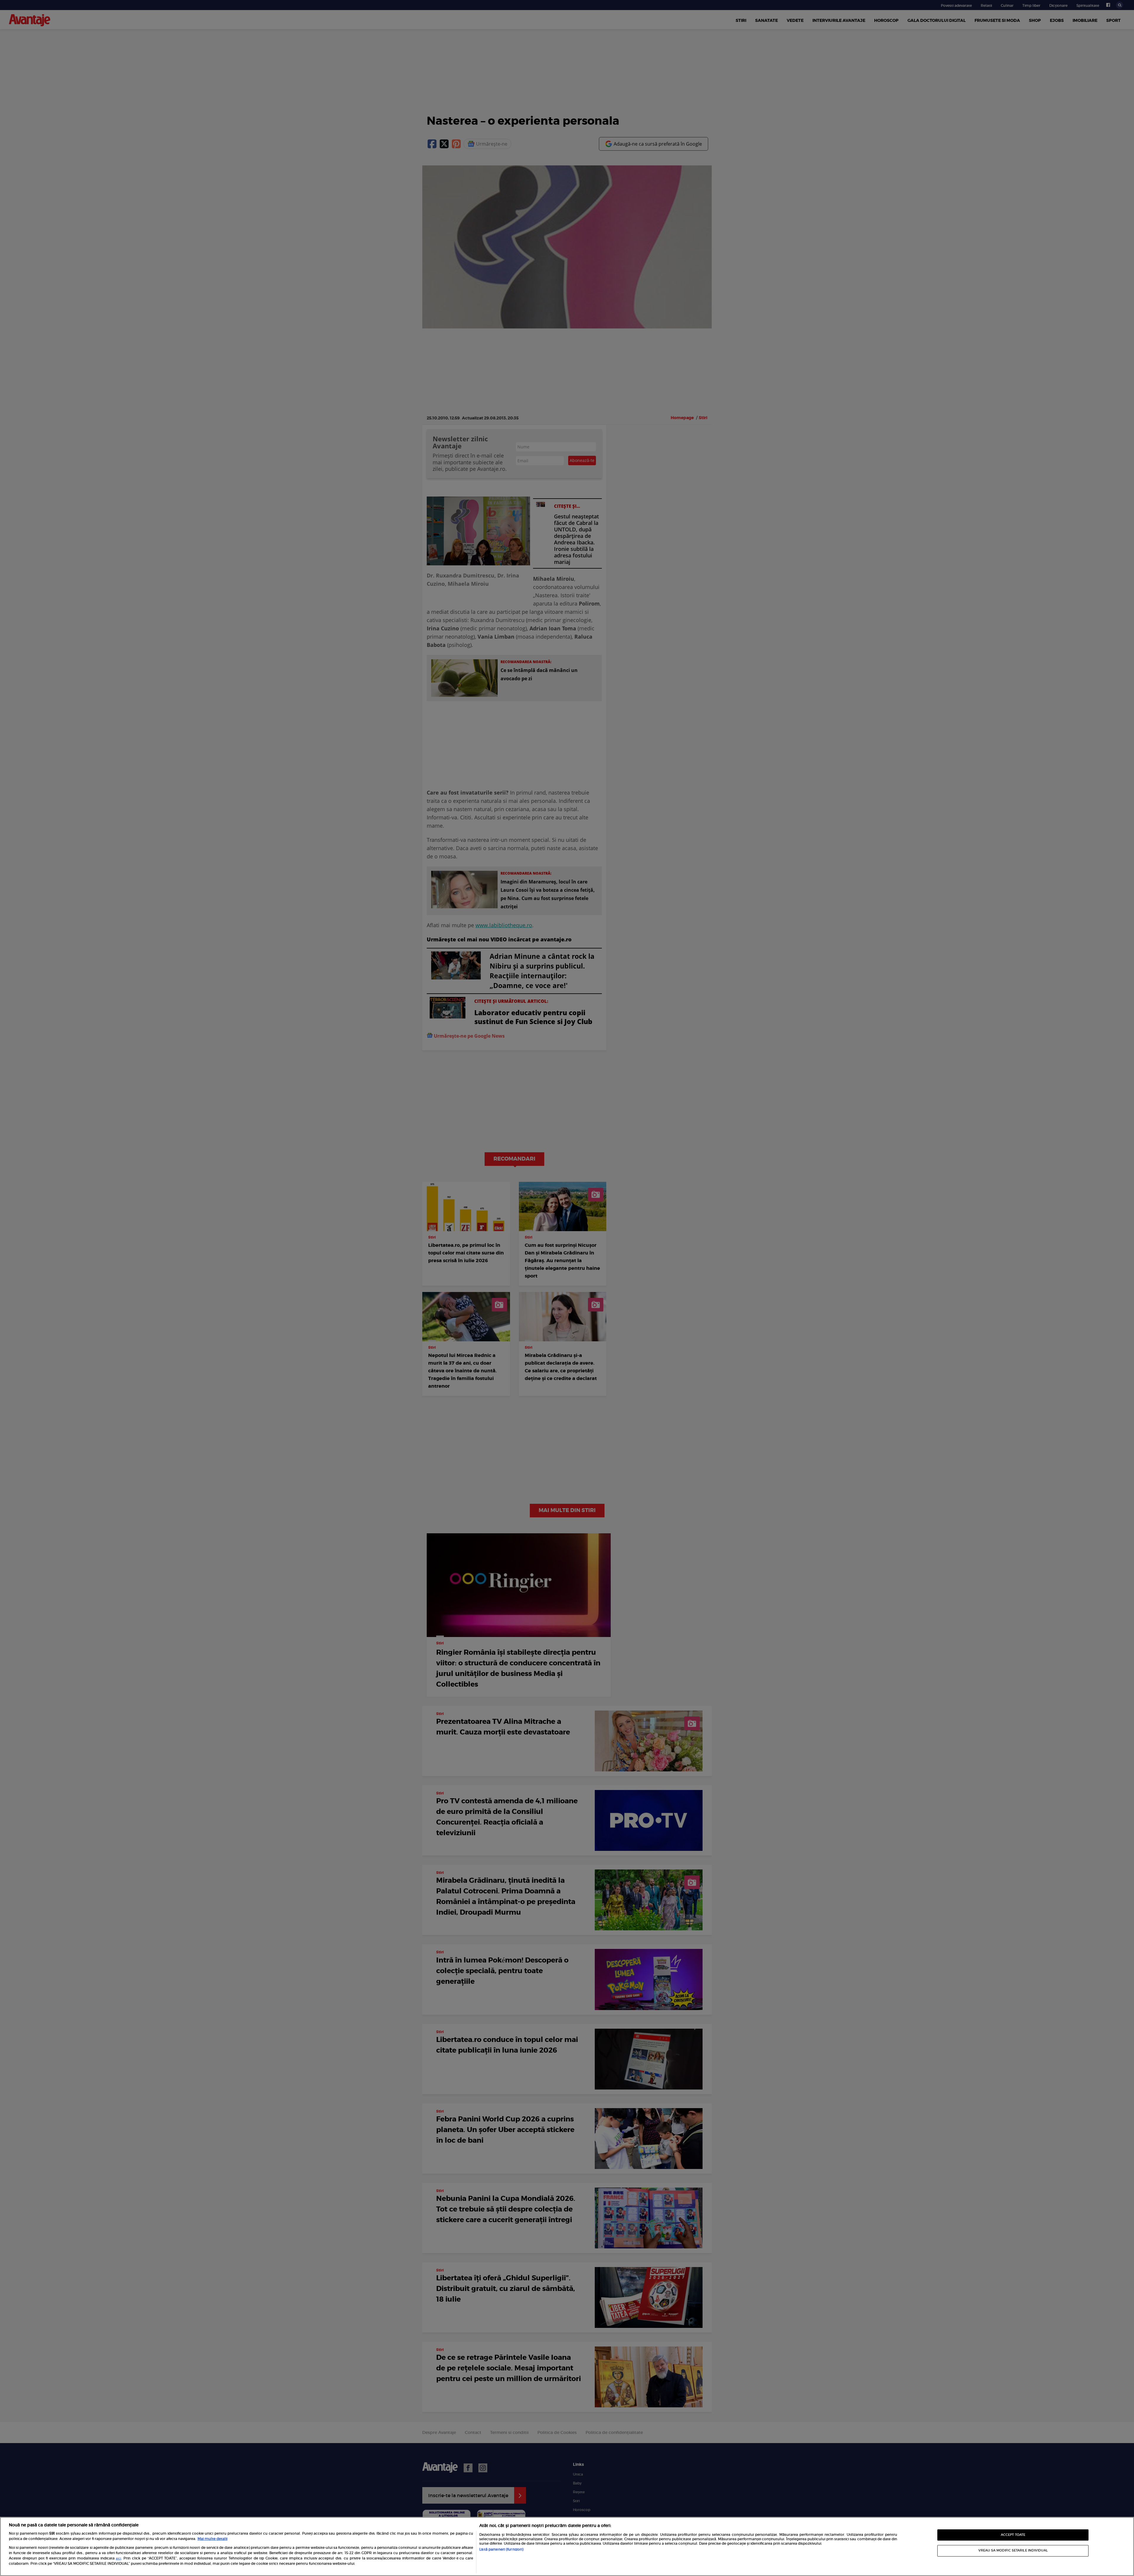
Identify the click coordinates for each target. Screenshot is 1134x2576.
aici (118, 2559)
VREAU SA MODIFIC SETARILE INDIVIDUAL (1013, 2550)
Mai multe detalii (212, 2539)
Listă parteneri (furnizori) (501, 2549)
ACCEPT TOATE (1013, 2535)
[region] (567, 2546)
